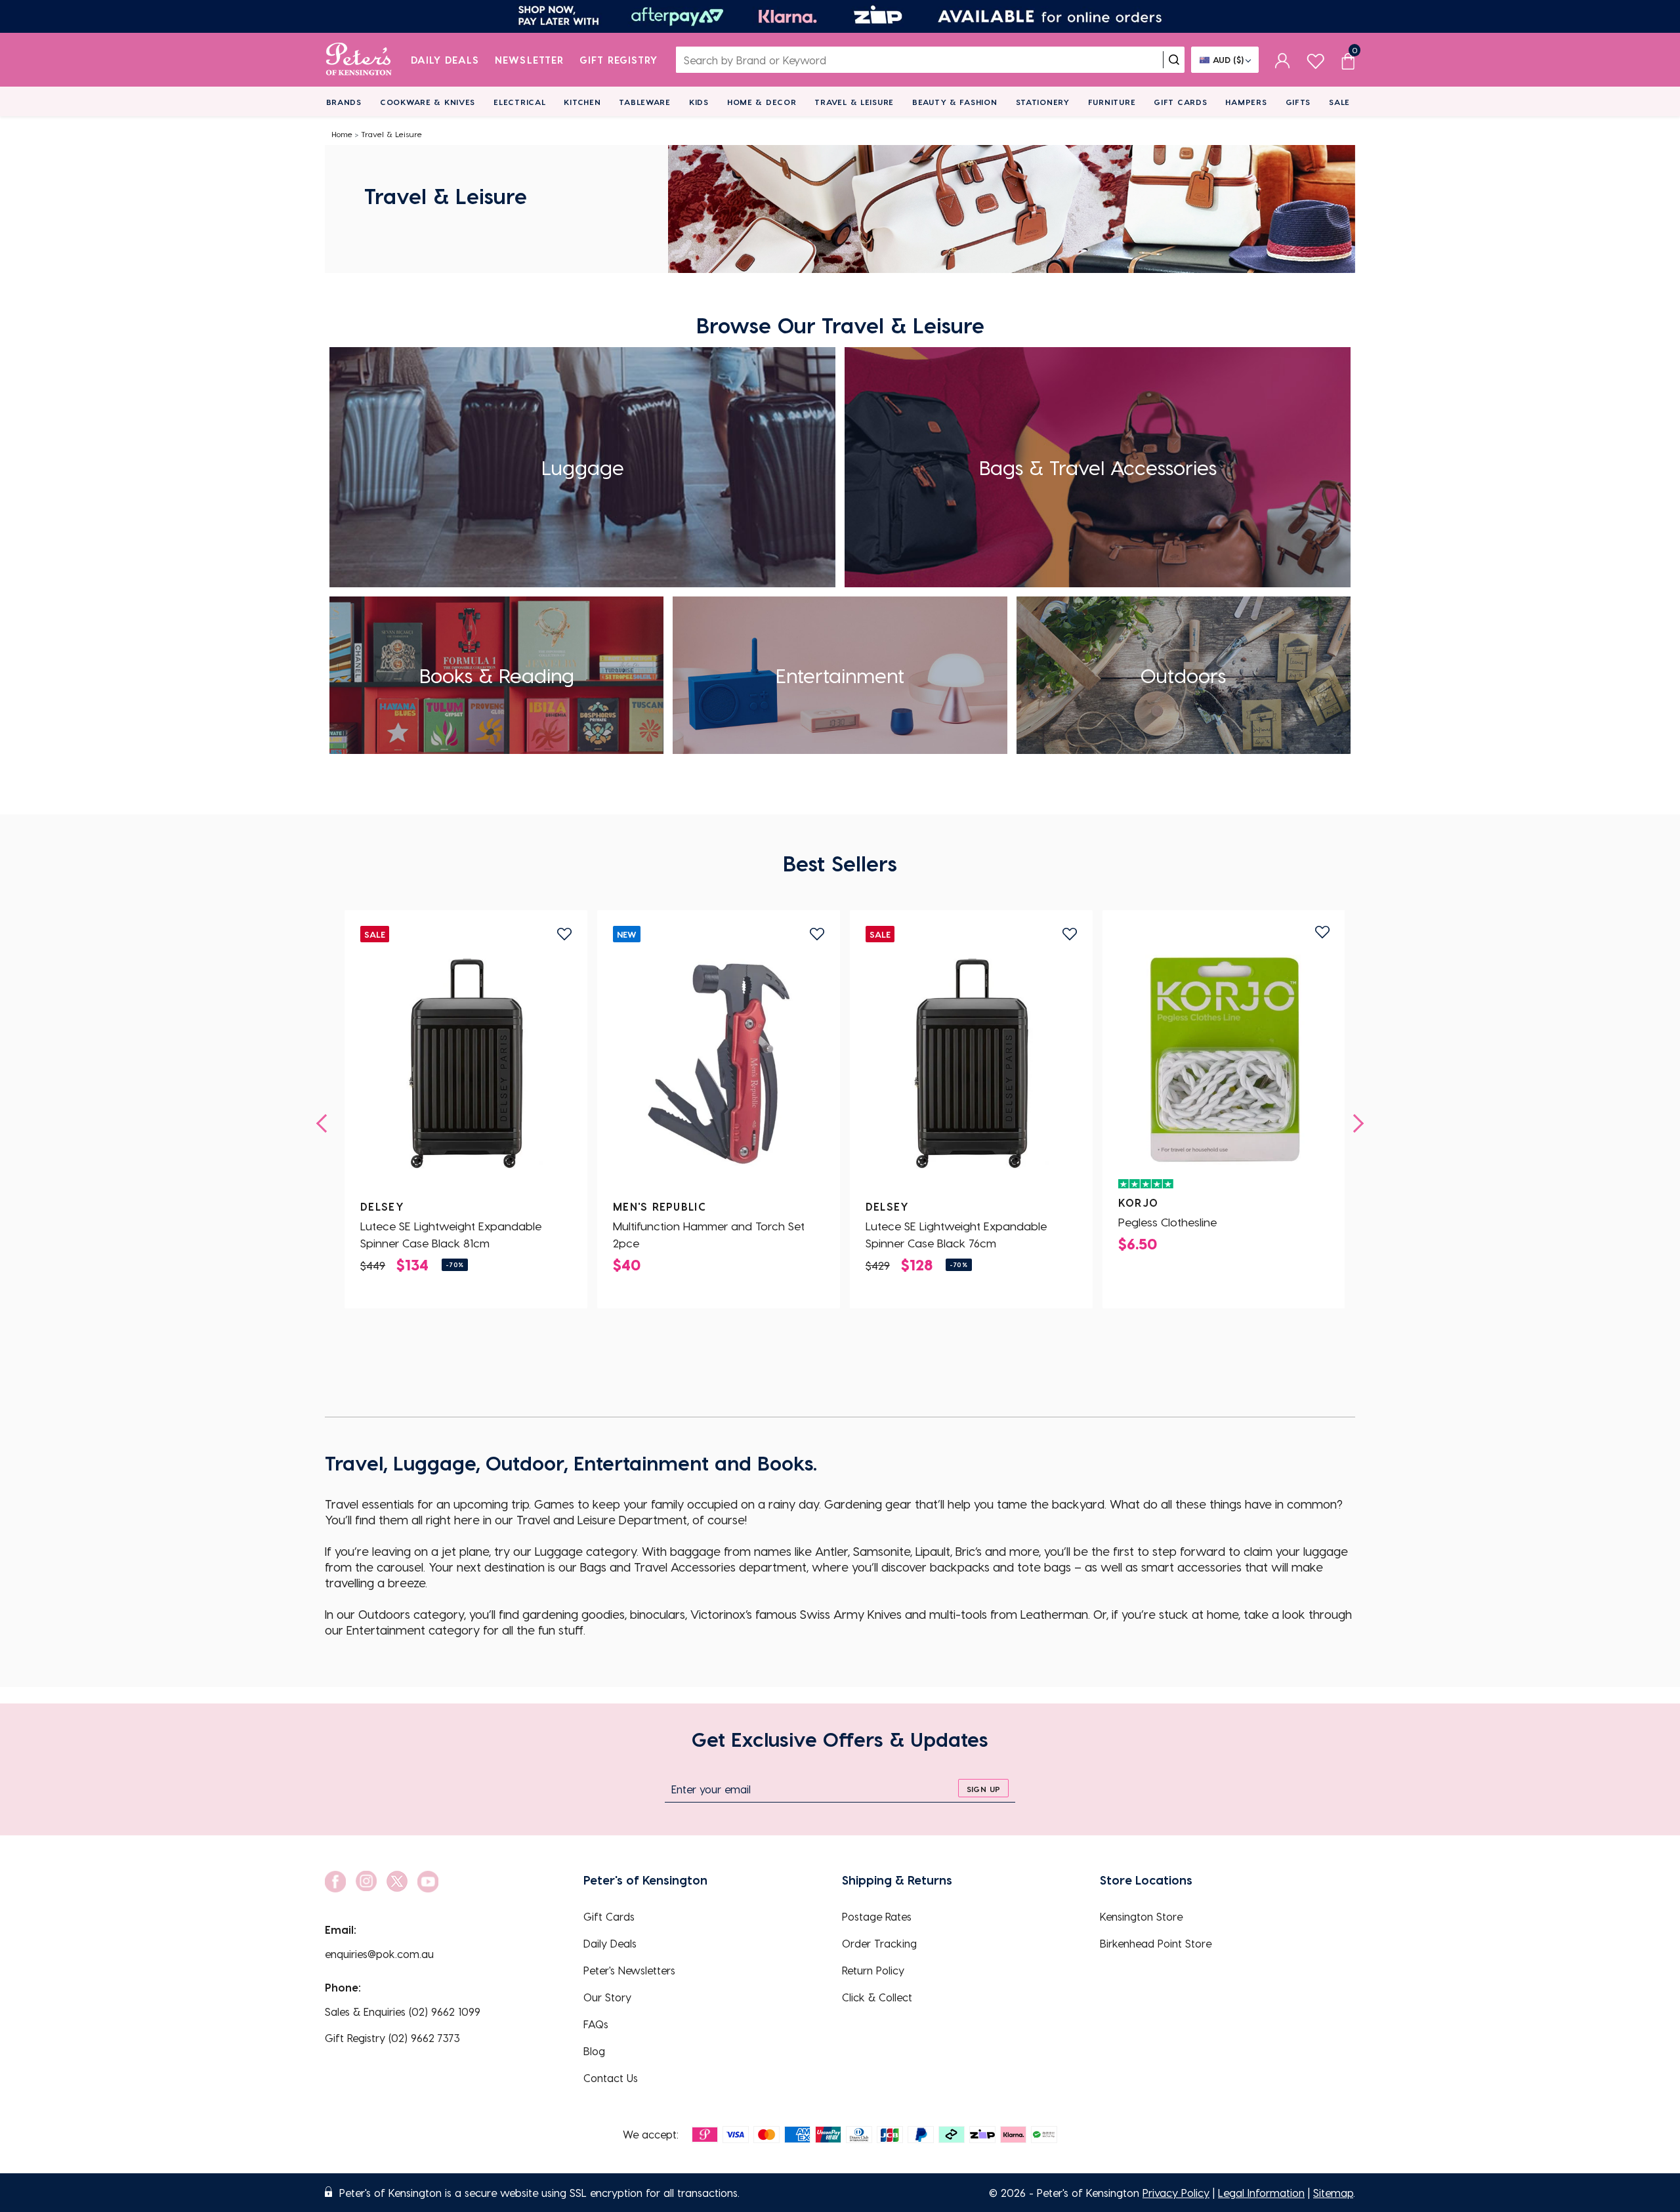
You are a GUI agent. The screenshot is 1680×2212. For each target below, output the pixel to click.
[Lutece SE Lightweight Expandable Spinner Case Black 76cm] (971, 1064)
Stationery (1043, 102)
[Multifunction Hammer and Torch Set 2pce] (719, 1064)
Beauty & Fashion (955, 102)
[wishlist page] (1315, 59)
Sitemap (1333, 2193)
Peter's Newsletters (629, 1970)
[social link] (335, 1882)
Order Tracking (879, 1943)
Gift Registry (619, 60)
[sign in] (1283, 60)
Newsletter (529, 60)
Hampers (1246, 102)
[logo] (359, 60)
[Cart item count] (1348, 60)
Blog (594, 2051)
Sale (1339, 102)
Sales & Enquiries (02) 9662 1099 (403, 2012)
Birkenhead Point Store (1156, 1943)
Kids (699, 102)
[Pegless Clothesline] (1224, 1060)
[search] (1174, 60)
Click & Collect (877, 1997)
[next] (1354, 1123)
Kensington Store (1141, 1916)
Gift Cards (1180, 102)
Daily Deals (445, 60)
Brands (344, 102)
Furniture (1112, 102)
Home (342, 134)
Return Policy (873, 1970)
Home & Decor (762, 102)
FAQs (596, 2024)
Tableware (644, 102)
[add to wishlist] (564, 934)
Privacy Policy (1176, 2193)
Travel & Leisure (854, 102)
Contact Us (611, 2078)
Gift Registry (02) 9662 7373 (392, 2038)
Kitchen (582, 102)
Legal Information (1261, 2193)
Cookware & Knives (428, 102)
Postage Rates (877, 1916)
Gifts (1298, 102)
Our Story (607, 1997)
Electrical (519, 102)
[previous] (325, 1123)
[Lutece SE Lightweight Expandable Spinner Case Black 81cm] (466, 1064)
